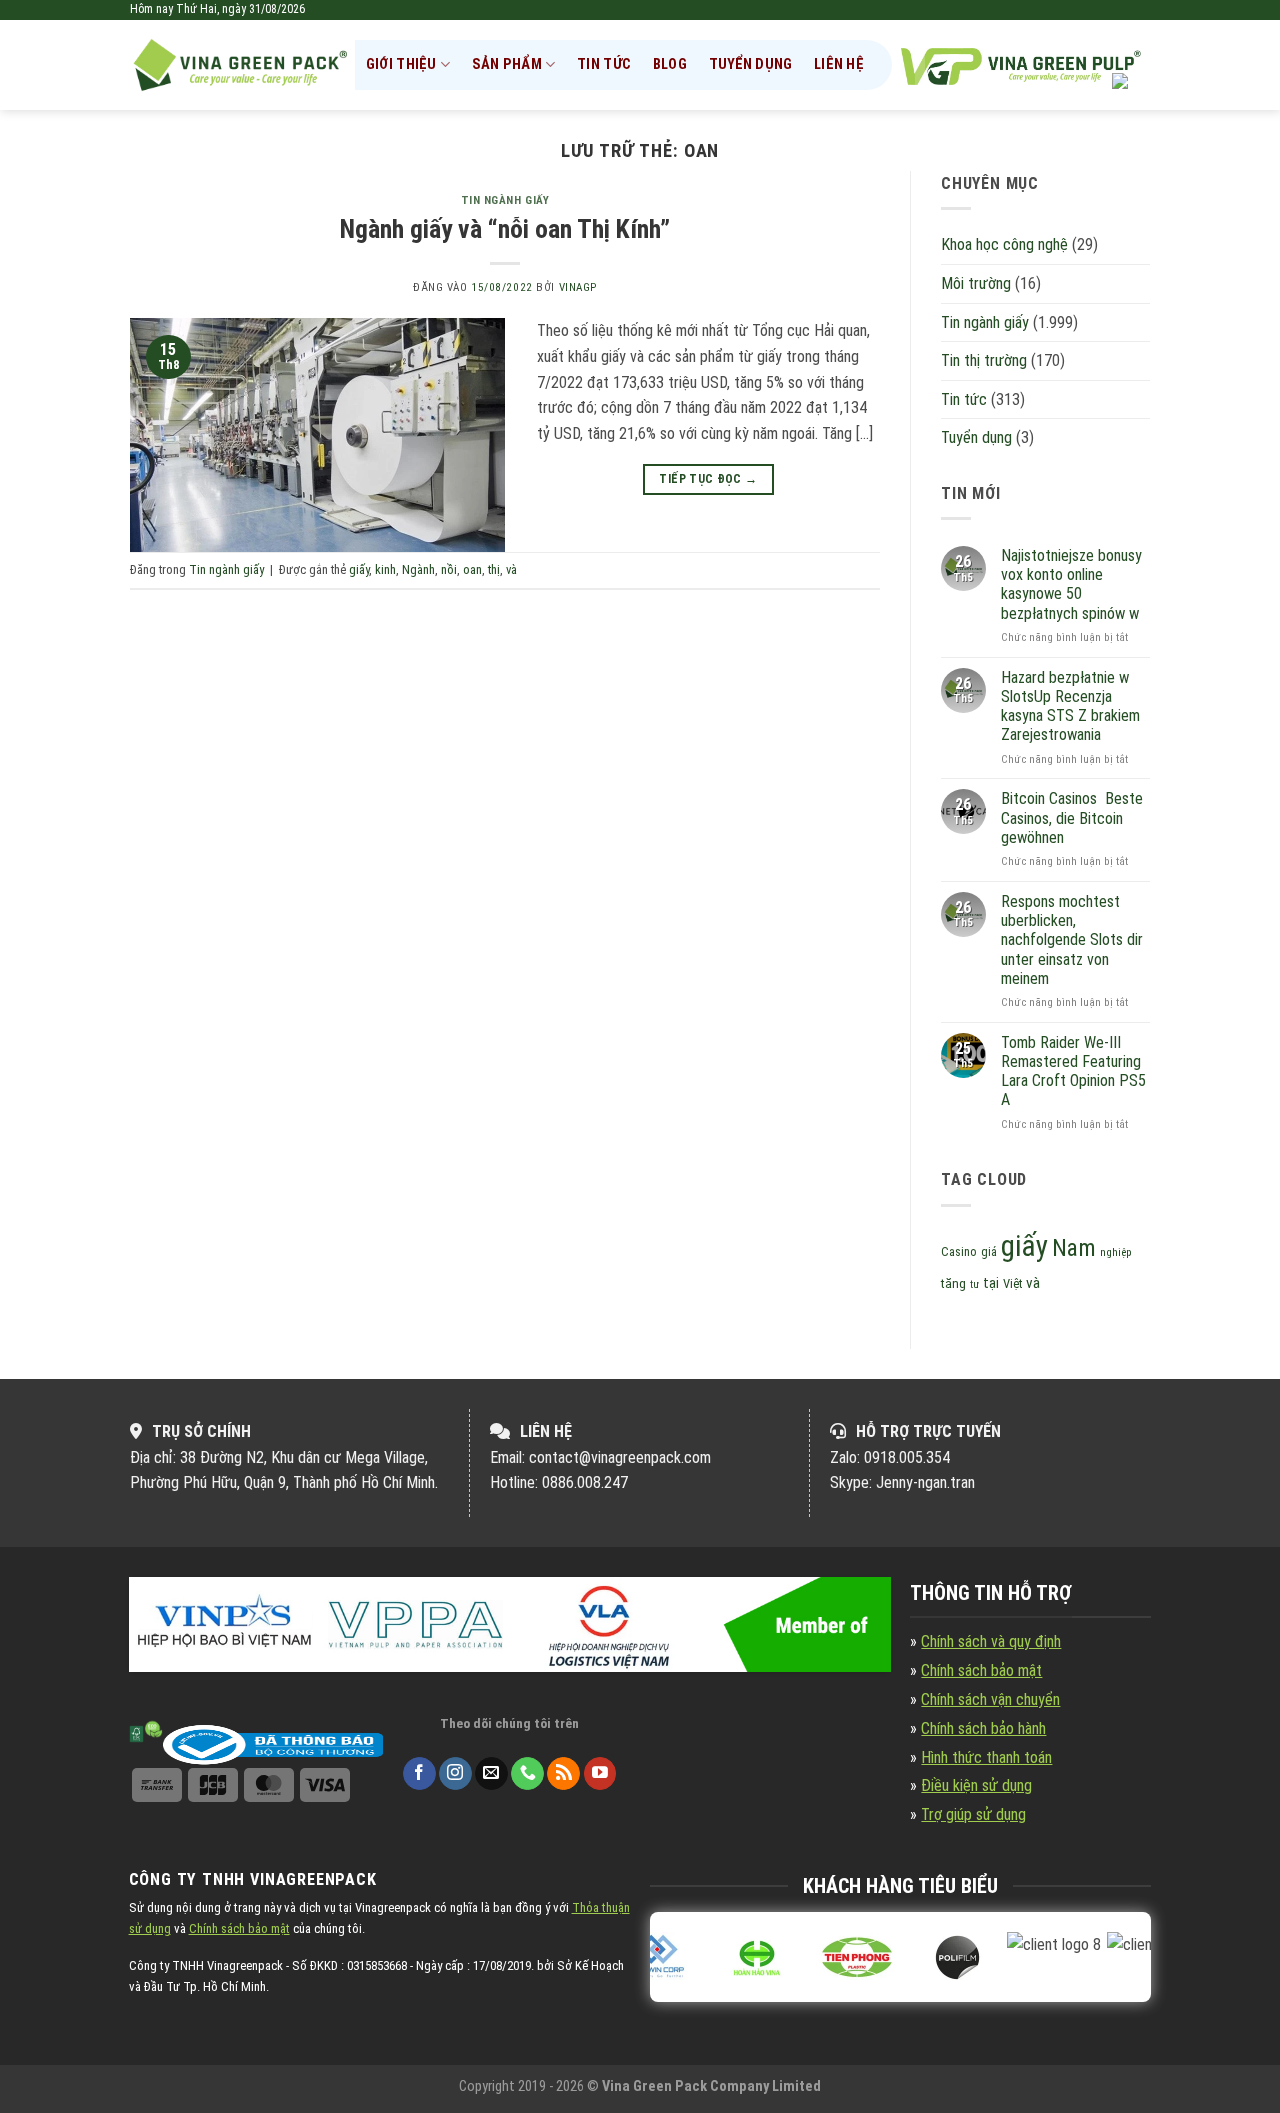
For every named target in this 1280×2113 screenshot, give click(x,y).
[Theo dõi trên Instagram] (455, 1774)
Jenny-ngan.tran (925, 1482)
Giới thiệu (401, 64)
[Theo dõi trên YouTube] (600, 1774)
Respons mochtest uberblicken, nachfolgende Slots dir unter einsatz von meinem (1072, 940)
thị (494, 569)
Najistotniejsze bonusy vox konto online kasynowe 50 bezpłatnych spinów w (1071, 584)
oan (472, 569)
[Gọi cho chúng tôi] (527, 1774)
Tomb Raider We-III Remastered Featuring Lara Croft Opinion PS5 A (1073, 1071)
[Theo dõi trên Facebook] (419, 1774)
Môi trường (976, 283)
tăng (953, 1283)
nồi (449, 569)
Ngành (418, 569)
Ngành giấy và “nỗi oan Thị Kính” (505, 229)
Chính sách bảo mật (981, 1670)
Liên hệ (839, 64)
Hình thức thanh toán (986, 1757)
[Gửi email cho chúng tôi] (491, 1774)
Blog (670, 64)
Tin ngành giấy (505, 200)
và (511, 569)
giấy (359, 569)
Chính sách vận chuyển (990, 1699)
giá (989, 1252)
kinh (385, 569)
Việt (1012, 1283)
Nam (1074, 1248)
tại (991, 1283)
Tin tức (604, 64)
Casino (959, 1252)
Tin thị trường (984, 360)
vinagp (578, 287)
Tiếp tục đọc (708, 479)
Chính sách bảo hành (983, 1728)
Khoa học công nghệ (1004, 244)
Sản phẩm (507, 64)
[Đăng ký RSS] (563, 1774)
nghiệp (1116, 1252)
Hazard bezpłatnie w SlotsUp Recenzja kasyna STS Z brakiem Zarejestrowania (1070, 706)
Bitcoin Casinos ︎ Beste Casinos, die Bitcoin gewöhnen (1072, 817)
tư (974, 1284)
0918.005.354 (907, 1457)
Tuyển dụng (751, 64)
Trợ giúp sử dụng (973, 1814)
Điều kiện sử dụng (976, 1785)
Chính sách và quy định (991, 1641)
